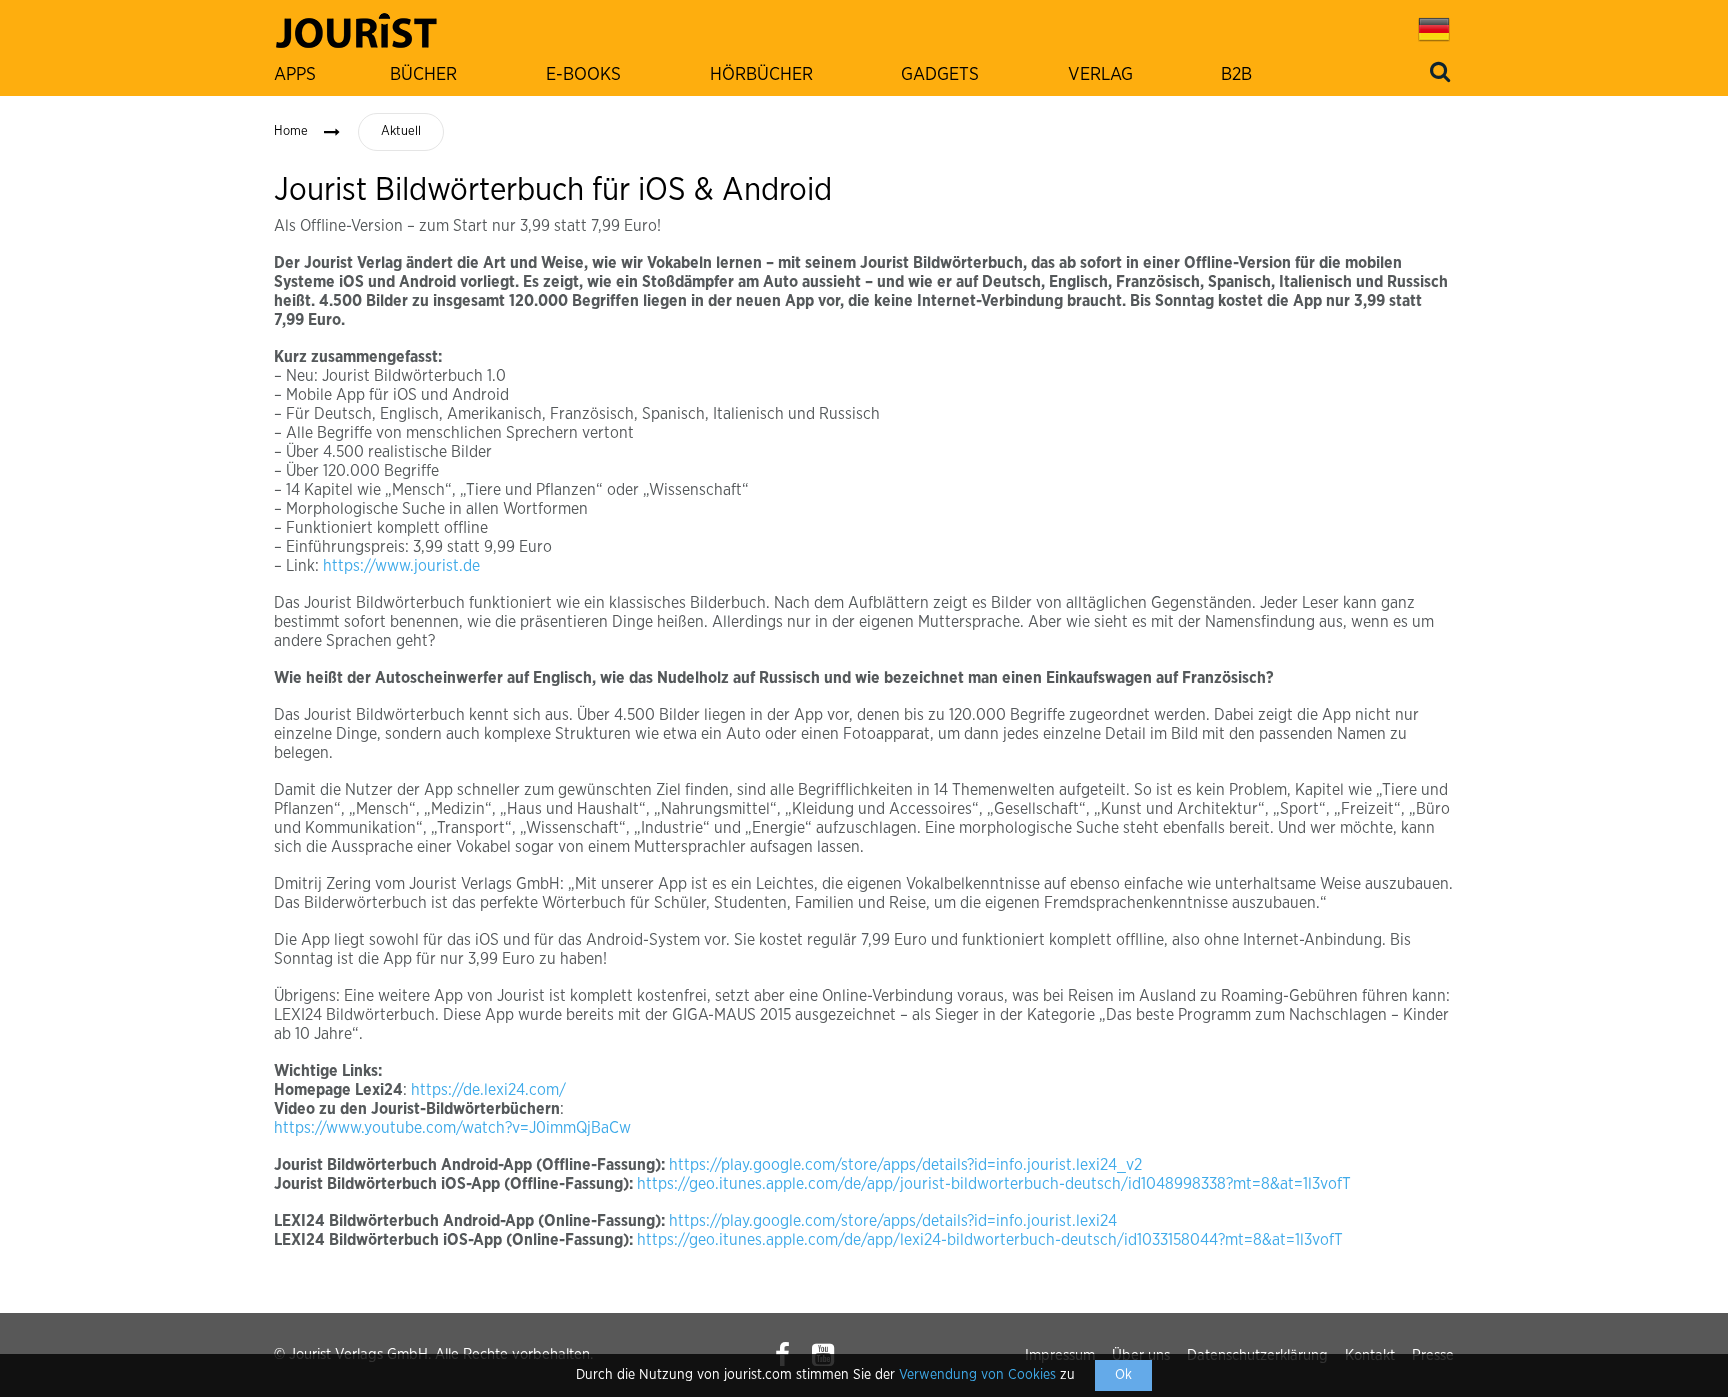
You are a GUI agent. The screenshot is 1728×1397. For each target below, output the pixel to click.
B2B (1236, 75)
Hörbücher (761, 75)
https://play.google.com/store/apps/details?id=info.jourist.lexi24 (893, 1221)
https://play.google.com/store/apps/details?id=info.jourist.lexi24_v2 (905, 1165)
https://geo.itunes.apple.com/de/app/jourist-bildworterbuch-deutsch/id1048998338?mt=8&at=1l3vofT (994, 1184)
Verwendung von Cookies (977, 1375)
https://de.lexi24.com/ (488, 1090)
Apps (295, 75)
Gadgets (940, 75)
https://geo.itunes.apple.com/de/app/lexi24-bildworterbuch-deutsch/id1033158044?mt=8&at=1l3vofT (990, 1240)
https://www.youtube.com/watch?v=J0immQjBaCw (452, 1128)
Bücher (423, 75)
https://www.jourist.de (401, 566)
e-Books (583, 75)
